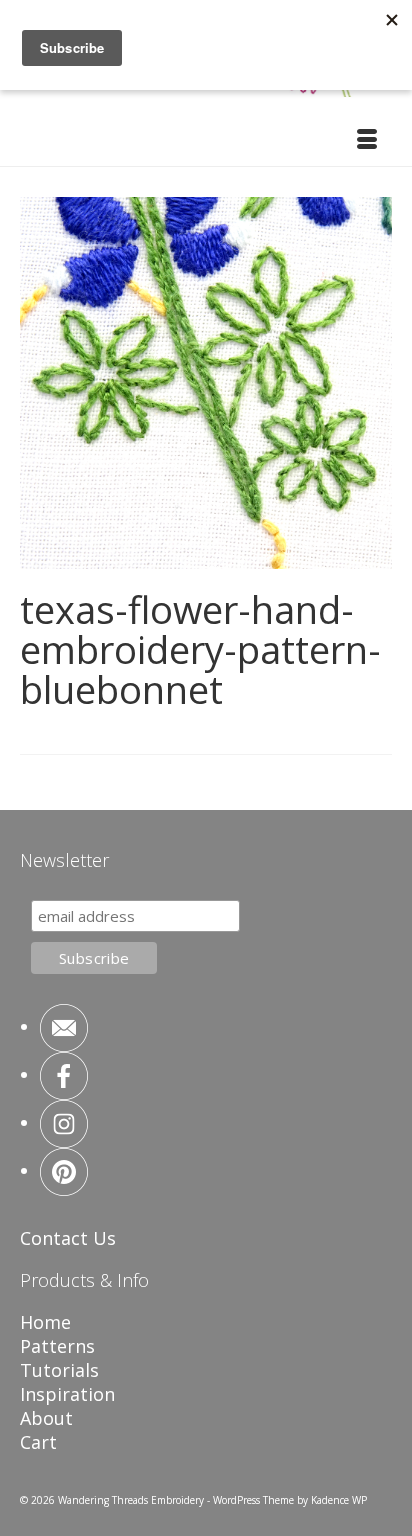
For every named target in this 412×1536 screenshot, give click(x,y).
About (46, 1418)
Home (45, 1322)
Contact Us (68, 1238)
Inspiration (67, 1394)
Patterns (57, 1346)
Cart (38, 1442)
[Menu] (367, 141)
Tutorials (59, 1370)
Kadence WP (339, 1500)
